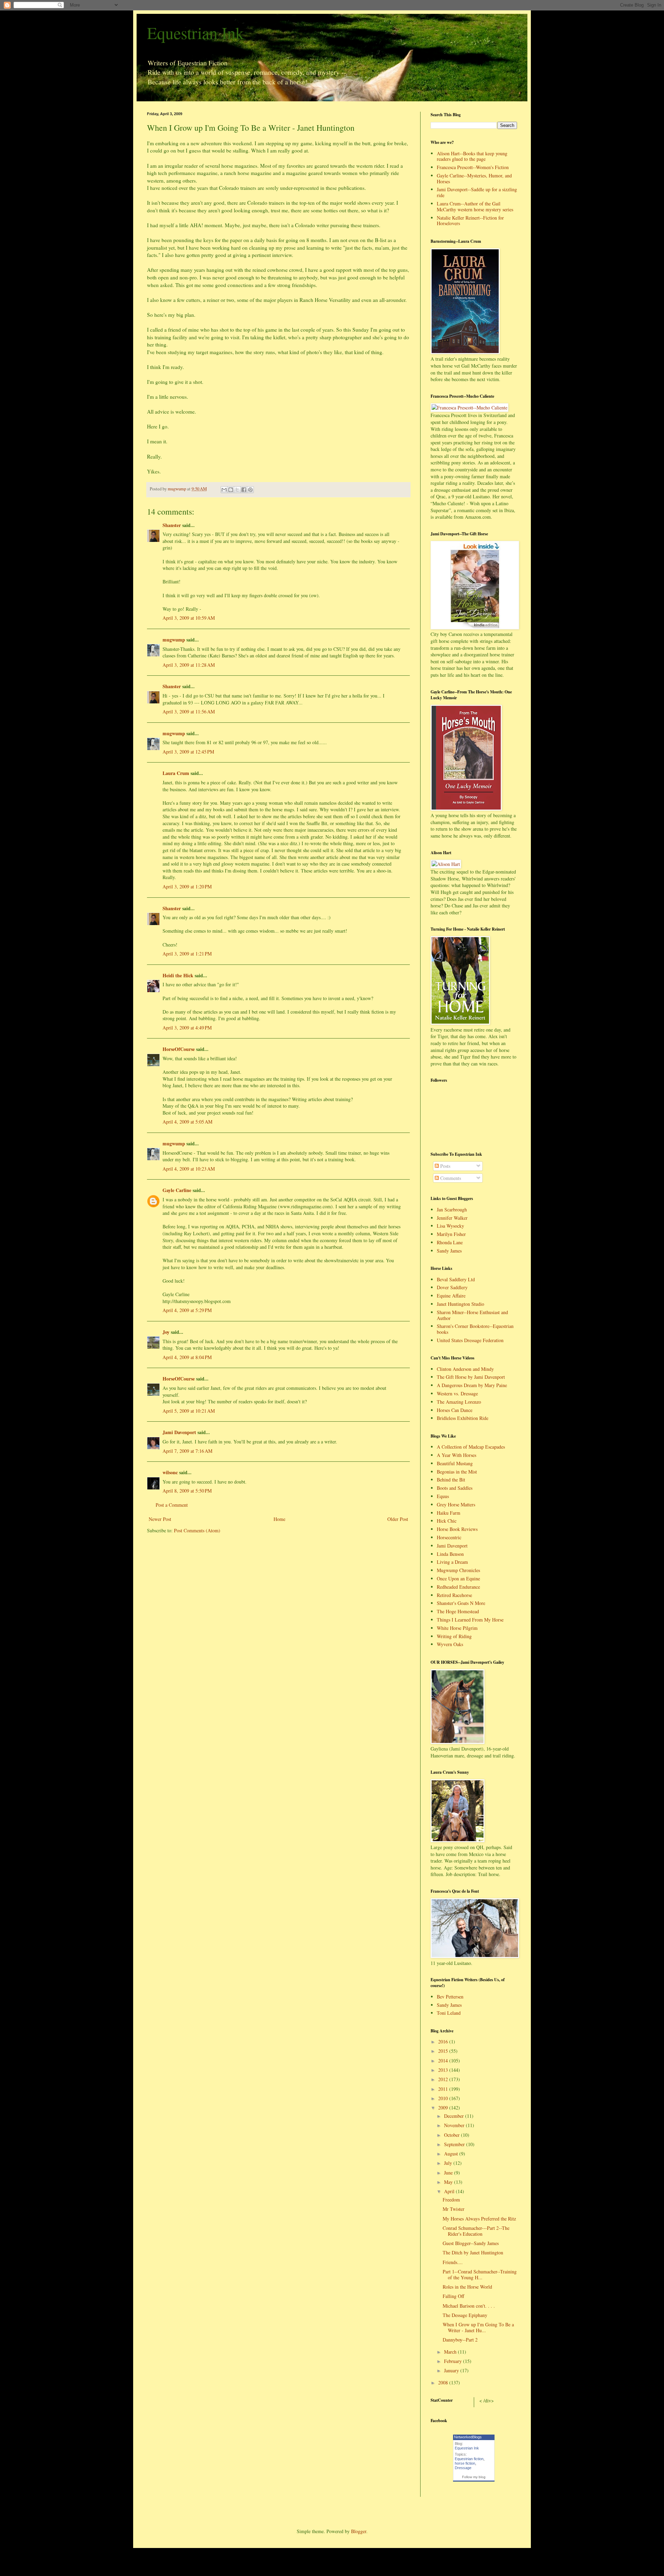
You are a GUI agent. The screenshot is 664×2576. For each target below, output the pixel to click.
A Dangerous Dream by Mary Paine (472, 1385)
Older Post (398, 1519)
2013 (444, 2070)
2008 (444, 2383)
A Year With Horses (456, 1455)
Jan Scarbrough (452, 1209)
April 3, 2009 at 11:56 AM (189, 712)
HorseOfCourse (179, 1049)
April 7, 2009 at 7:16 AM (187, 1451)
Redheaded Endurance (458, 1587)
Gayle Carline (177, 1190)
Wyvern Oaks (450, 1644)
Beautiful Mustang (455, 1463)
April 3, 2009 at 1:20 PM (187, 887)
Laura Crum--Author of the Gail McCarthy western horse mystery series (475, 206)
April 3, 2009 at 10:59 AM (189, 618)
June (449, 2173)
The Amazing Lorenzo (459, 1402)
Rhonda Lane (450, 1242)
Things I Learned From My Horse (470, 1620)
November (455, 2125)
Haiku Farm (449, 1513)
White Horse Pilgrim (457, 1628)
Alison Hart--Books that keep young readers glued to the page (472, 156)
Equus (443, 1496)
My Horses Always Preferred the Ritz (479, 2219)
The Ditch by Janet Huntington (473, 2252)
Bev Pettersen (450, 1997)
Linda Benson (450, 1554)
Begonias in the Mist (457, 1472)
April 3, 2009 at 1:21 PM (187, 954)
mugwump (174, 640)
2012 (444, 2079)
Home (279, 1519)
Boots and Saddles (455, 1488)
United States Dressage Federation (470, 1340)
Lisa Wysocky (450, 1226)
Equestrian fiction (469, 2459)
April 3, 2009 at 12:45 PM (188, 752)
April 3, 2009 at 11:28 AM (189, 665)
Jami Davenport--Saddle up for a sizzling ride (477, 192)
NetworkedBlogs (468, 2437)
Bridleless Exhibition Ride (463, 1418)
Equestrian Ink (195, 33)
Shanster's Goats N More (461, 1603)
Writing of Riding (454, 1636)
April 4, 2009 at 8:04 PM (187, 1357)
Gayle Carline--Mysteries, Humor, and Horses (474, 178)
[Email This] (224, 490)
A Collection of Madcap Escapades (471, 1447)
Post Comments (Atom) (197, 1530)
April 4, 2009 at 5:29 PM (187, 1310)
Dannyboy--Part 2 (460, 2340)
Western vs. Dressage (457, 1393)
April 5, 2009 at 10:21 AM (189, 1411)
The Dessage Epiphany (465, 2315)
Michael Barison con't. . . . (469, 2306)
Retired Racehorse (454, 1595)
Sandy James (449, 1251)
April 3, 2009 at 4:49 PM (187, 1028)
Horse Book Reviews (457, 1529)
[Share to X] (237, 490)
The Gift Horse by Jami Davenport (471, 1377)
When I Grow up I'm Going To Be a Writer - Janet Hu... (478, 2327)
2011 (444, 2089)
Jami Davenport (179, 1432)
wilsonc (170, 1472)
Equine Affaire (451, 1296)
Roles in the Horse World (467, 2287)
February (454, 2361)
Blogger (359, 2531)
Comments (450, 1178)
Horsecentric (449, 1537)
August (452, 2154)
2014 (444, 2061)
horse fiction (465, 2463)
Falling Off (453, 2296)
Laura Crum (176, 773)
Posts (445, 1166)
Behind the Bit (451, 1480)
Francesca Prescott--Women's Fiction (473, 167)
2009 (444, 2108)
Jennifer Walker (452, 1218)
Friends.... (453, 2262)
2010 (444, 2098)
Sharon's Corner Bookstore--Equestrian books (475, 1329)
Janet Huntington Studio (460, 1304)
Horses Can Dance (455, 1410)
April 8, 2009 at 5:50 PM (187, 1491)
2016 (444, 2042)
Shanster (172, 525)
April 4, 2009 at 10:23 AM (189, 1169)
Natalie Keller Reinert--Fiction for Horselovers (470, 221)
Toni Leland (449, 2013)
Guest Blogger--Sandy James (471, 2243)
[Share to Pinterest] (250, 490)
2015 (444, 2051)
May (449, 2182)
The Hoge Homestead (458, 1611)
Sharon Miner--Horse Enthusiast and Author (472, 1315)
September (455, 2144)
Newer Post (160, 1519)
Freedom (451, 2200)
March (451, 2352)
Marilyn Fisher (451, 1234)
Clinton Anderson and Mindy (465, 1369)
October (453, 2135)
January (452, 2370)
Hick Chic (447, 1521)
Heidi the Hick (178, 975)
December (455, 2116)
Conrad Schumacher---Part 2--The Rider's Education (476, 2231)
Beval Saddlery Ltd (456, 1279)
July (449, 2163)
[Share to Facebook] (244, 490)
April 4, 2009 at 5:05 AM (187, 1122)
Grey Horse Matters (456, 1504)
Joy (166, 1332)
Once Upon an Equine (458, 1578)
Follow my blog (474, 2477)
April (450, 2191)
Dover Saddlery (452, 1287)
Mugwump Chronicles (458, 1570)
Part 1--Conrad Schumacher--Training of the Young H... (480, 2274)
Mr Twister (454, 2209)
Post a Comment (172, 1505)
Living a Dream (452, 1562)
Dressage (463, 2468)
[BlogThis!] (231, 490)
